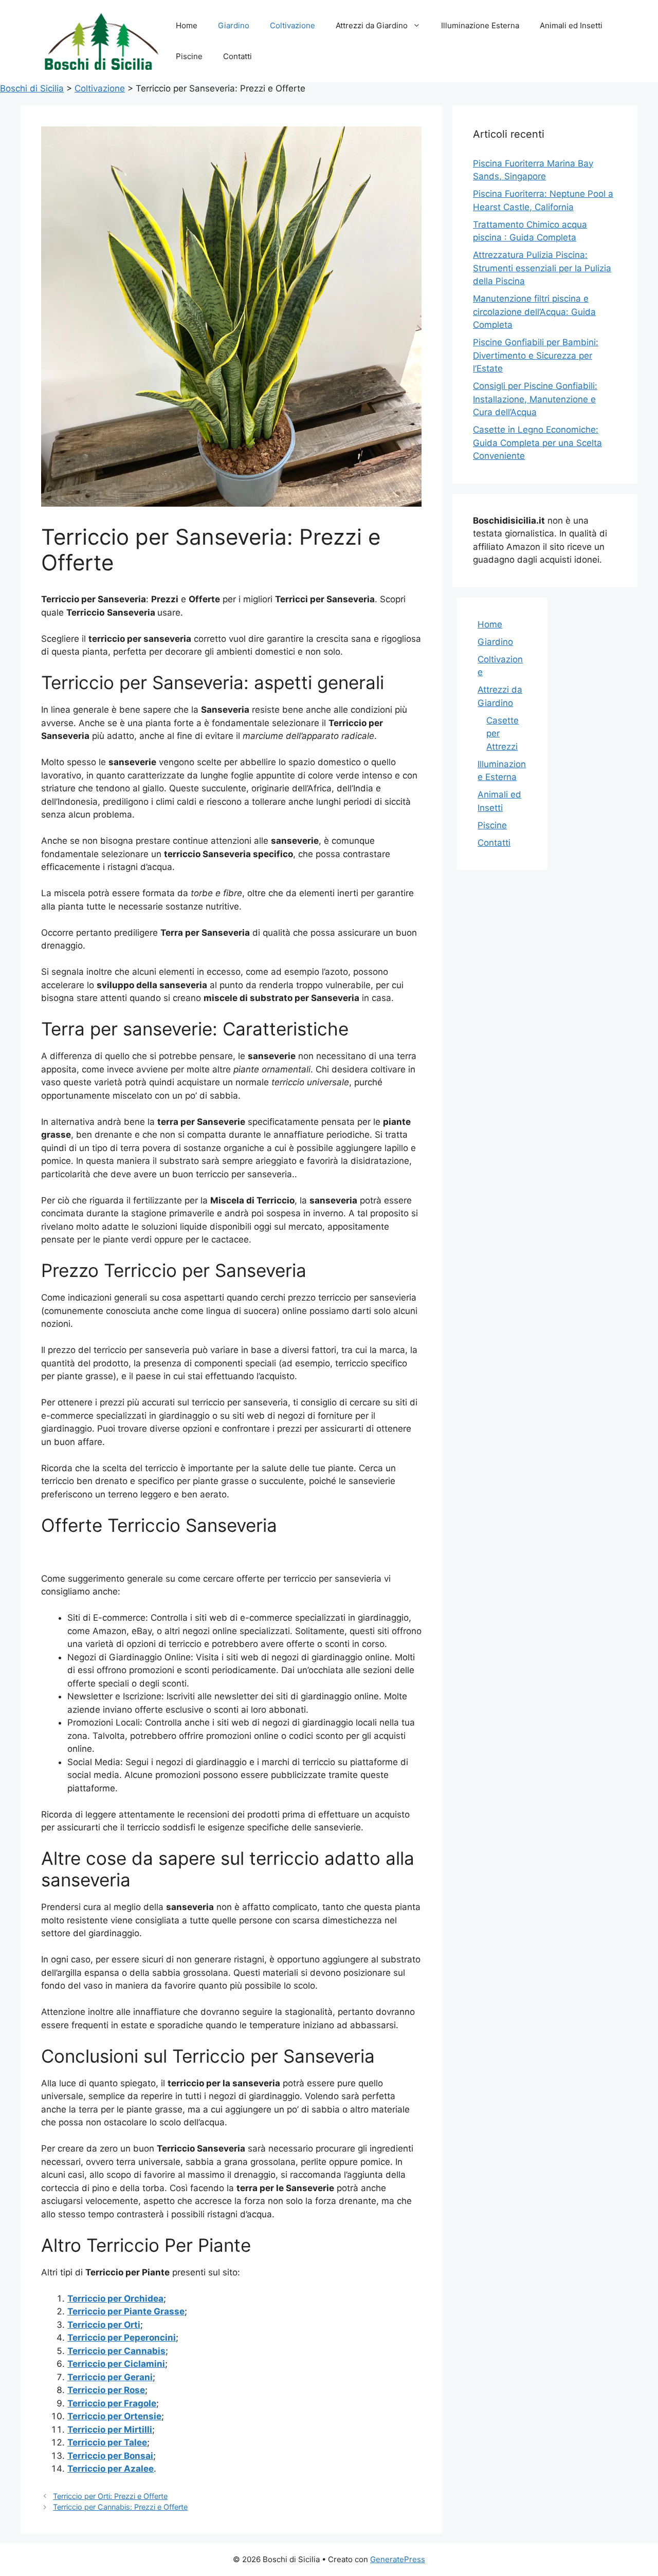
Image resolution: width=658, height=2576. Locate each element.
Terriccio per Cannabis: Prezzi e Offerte (120, 2507)
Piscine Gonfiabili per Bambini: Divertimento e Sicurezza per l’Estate (536, 355)
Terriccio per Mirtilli (110, 2430)
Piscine (189, 56)
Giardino (234, 25)
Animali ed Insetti (571, 25)
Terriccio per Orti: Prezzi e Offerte (110, 2496)
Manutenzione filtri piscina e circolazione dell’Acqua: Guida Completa (534, 312)
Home (187, 25)
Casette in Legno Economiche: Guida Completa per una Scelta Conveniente (537, 443)
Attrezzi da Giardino (372, 25)
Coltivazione (293, 25)
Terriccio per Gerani (110, 2377)
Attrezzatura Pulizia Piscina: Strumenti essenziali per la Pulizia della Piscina (542, 268)
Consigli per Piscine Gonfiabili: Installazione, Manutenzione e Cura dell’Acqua (535, 399)
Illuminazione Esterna (480, 25)
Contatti (237, 56)
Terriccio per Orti (104, 2325)
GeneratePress (398, 2559)
